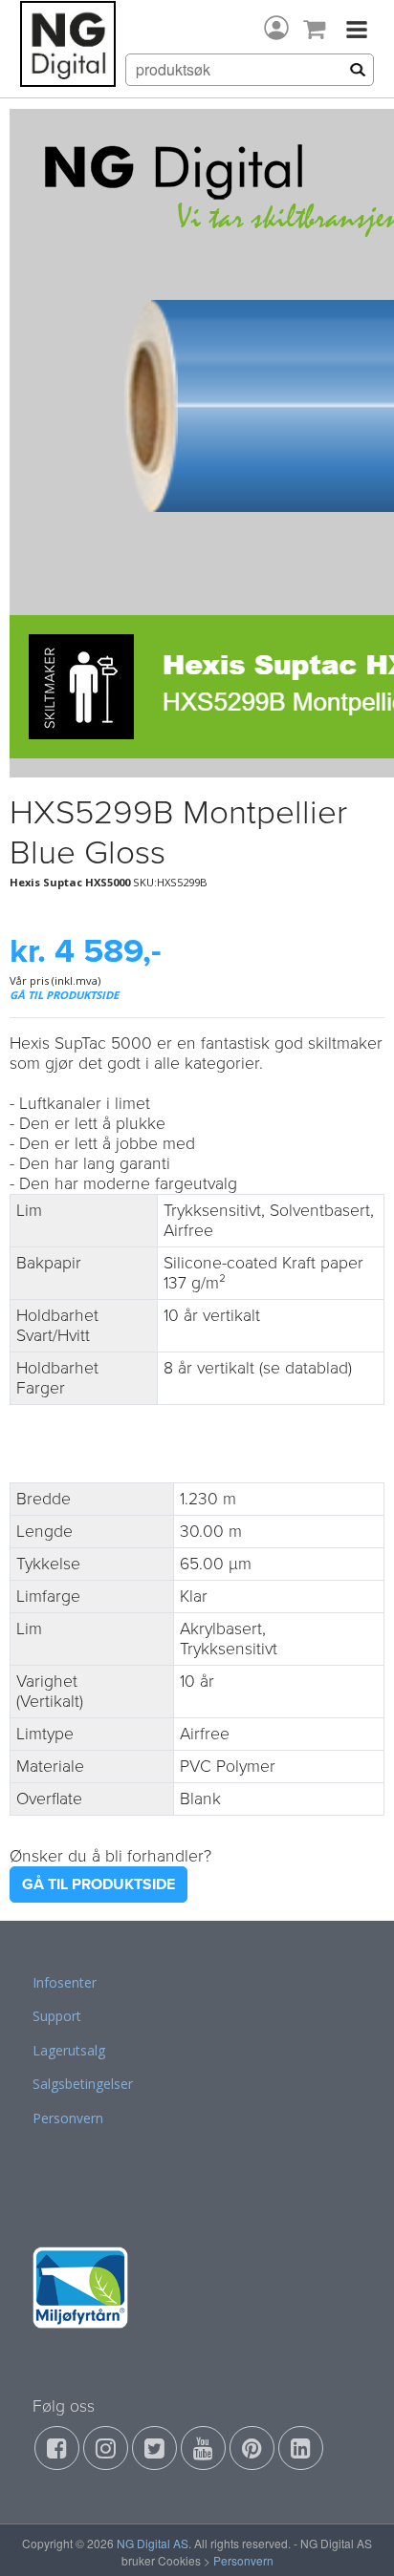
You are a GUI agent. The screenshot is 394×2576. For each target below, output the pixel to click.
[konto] (276, 28)
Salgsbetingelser (83, 2084)
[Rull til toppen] (355, 2537)
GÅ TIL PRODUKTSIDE (64, 995)
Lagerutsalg (69, 2050)
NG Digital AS (153, 2543)
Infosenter (65, 1982)
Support (57, 2016)
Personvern (68, 2118)
